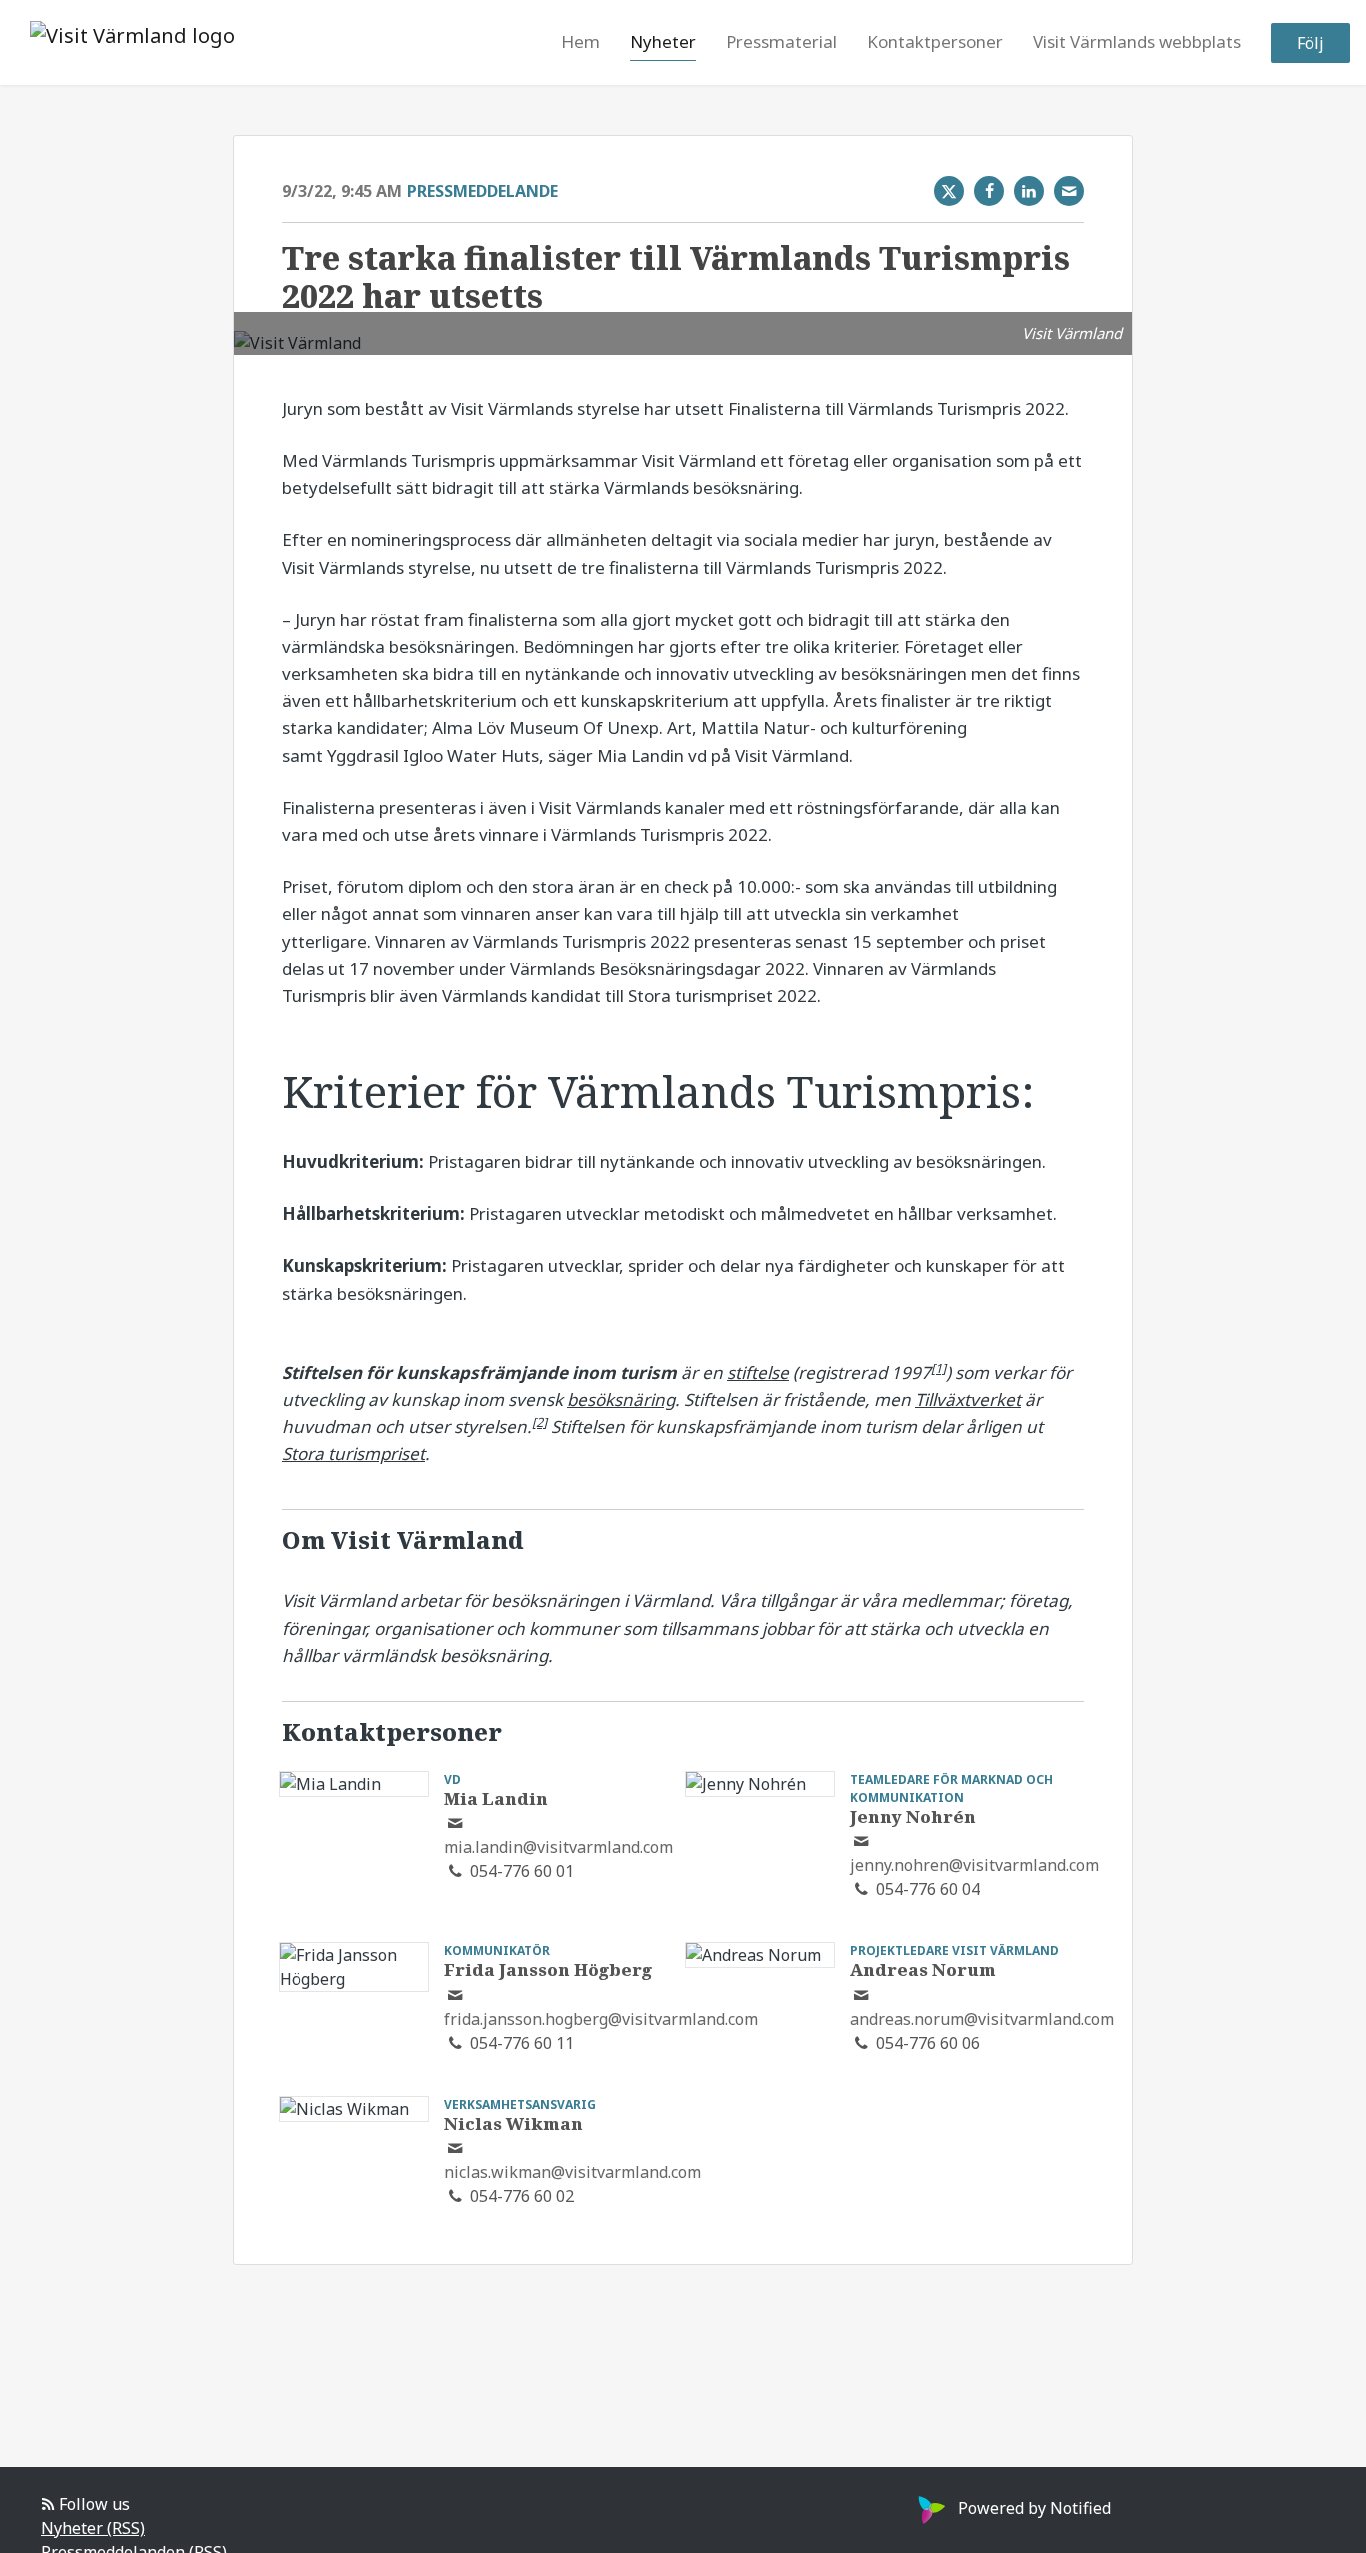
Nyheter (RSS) (93, 2528)
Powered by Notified (1034, 2508)
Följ (1310, 43)
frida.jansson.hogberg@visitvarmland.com (601, 2019)
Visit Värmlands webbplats (1137, 41)
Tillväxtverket (968, 1399)
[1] (938, 1368)
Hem (580, 41)
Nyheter (663, 41)
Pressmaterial (781, 41)
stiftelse (758, 1372)
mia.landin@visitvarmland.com (558, 1847)
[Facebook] (989, 191)
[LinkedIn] (1029, 191)
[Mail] (1069, 191)
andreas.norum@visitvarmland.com (982, 2019)
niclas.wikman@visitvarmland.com (572, 2172)
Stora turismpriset (353, 1453)
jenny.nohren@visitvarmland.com (974, 1865)
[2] (539, 1422)
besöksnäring (621, 1399)
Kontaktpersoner (935, 41)
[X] (949, 191)
